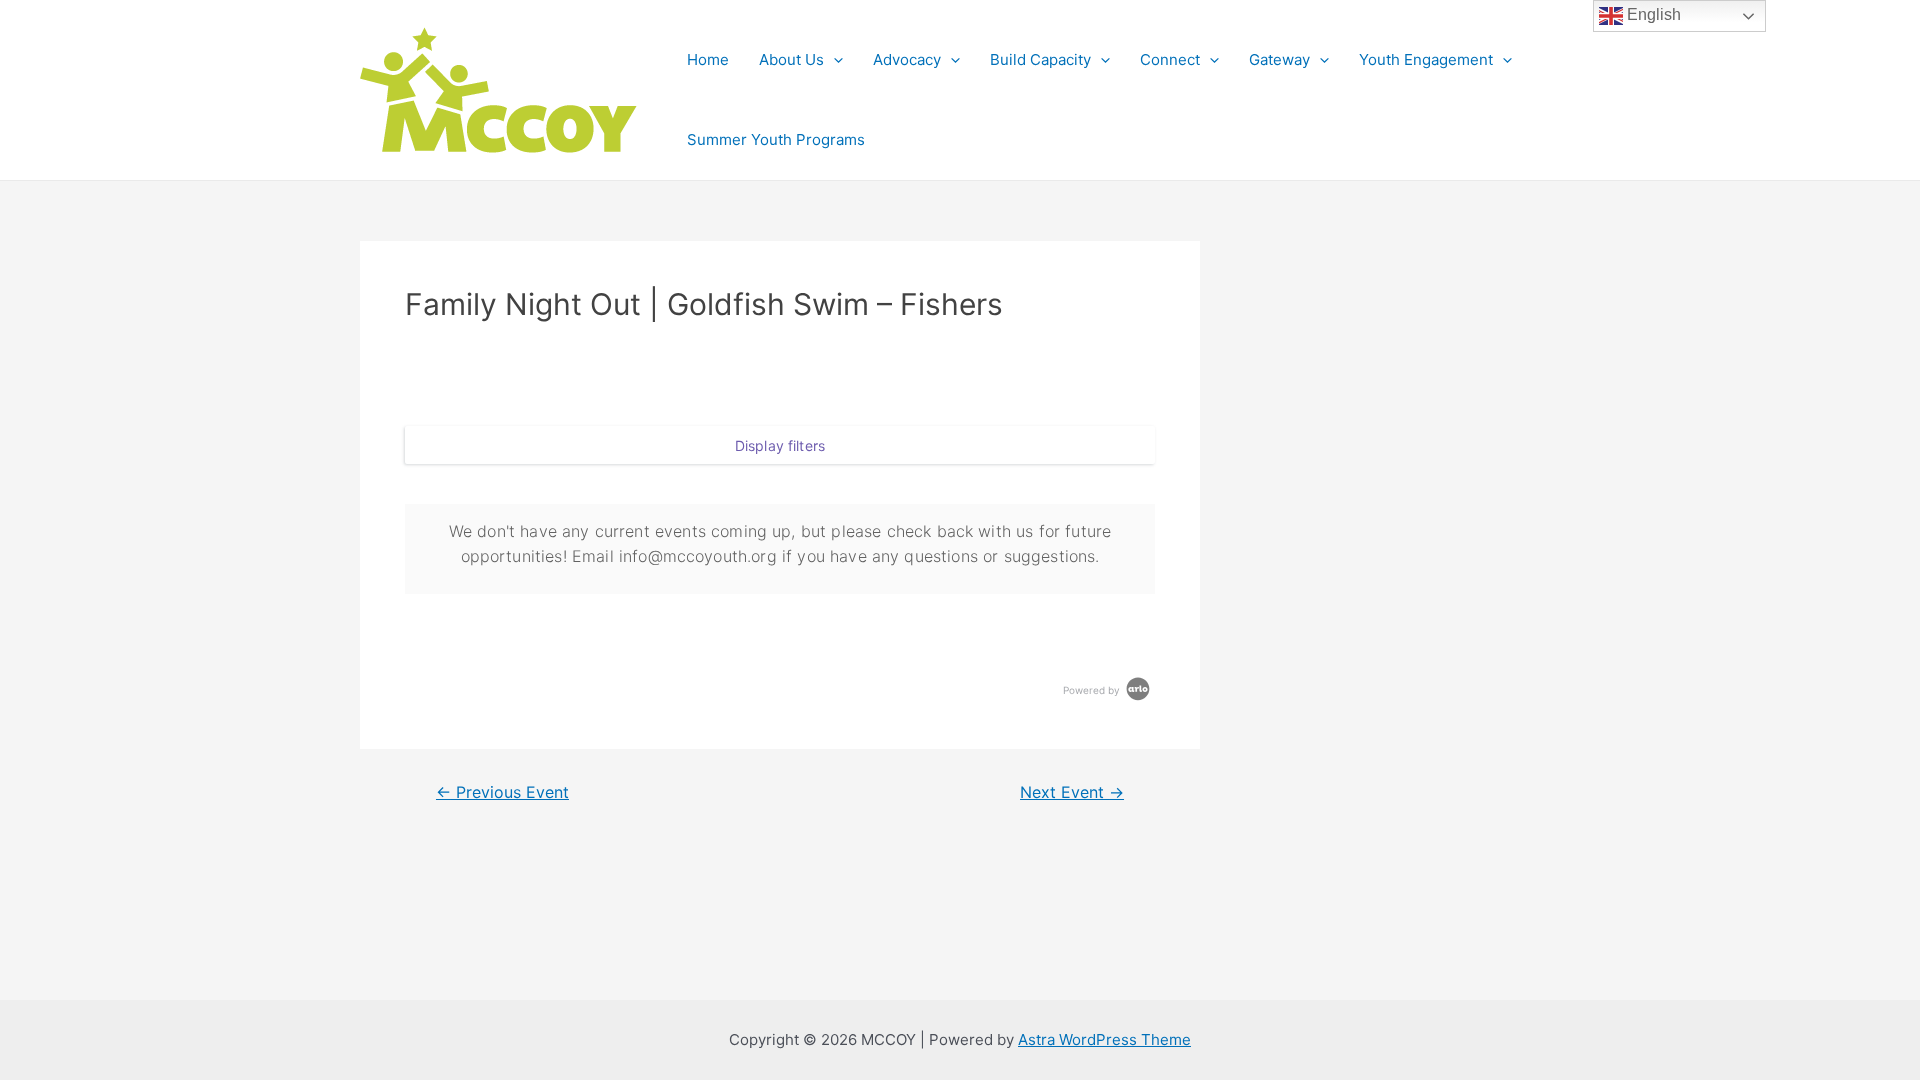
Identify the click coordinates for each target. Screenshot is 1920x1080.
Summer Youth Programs (776, 139)
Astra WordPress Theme (1104, 1039)
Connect (1170, 59)
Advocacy (907, 59)
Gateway (1279, 59)
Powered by (1093, 690)
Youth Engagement (1426, 59)
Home (708, 59)
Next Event (1072, 793)
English (1652, 14)
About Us (791, 59)
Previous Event (502, 793)
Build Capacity (1040, 59)
